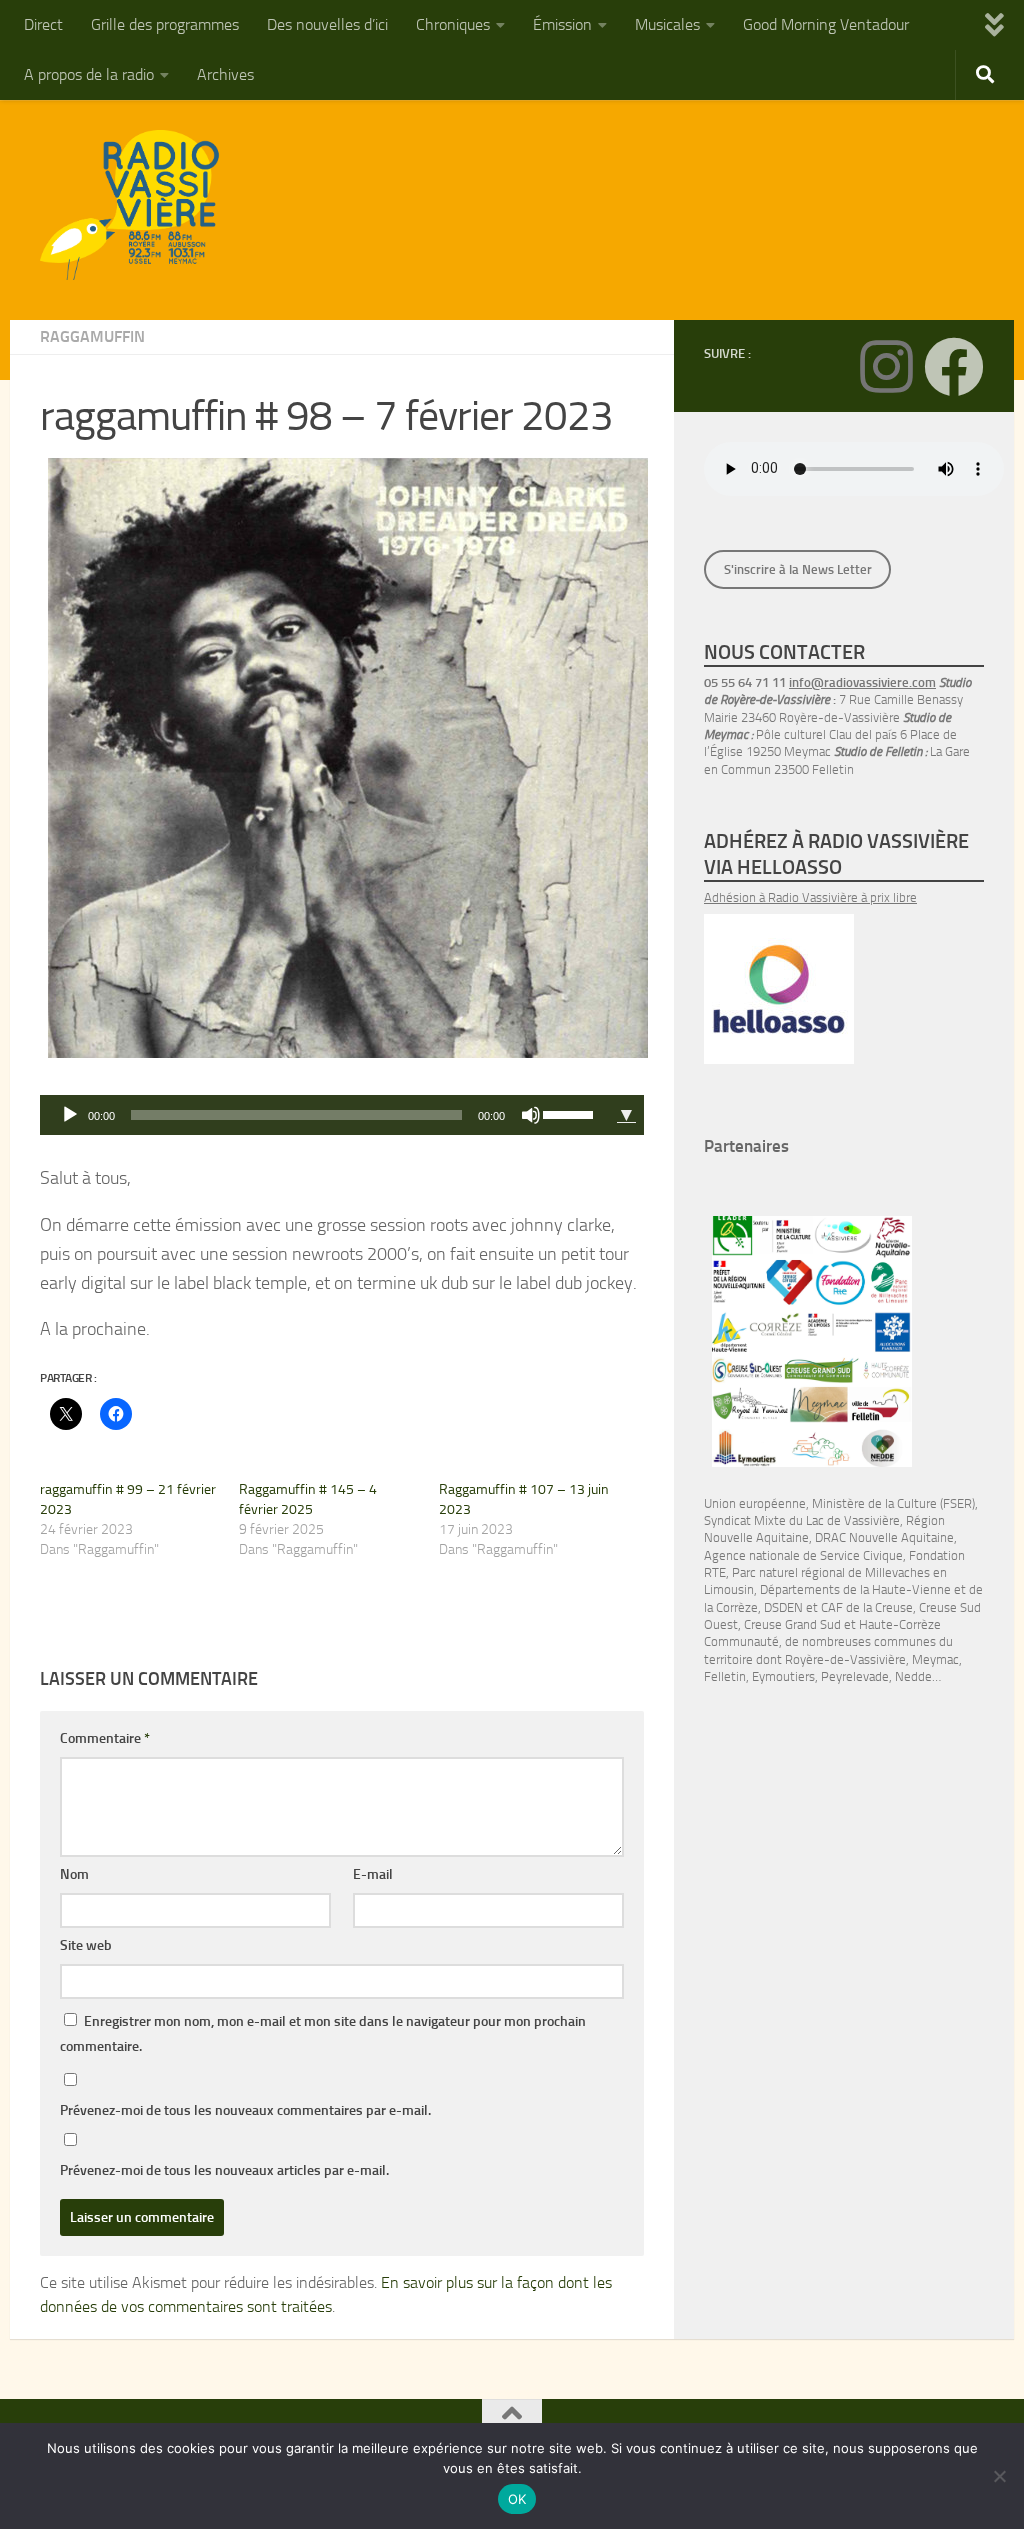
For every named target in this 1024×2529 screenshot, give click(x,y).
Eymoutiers (783, 1676)
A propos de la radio (89, 74)
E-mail (373, 1874)
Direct (43, 24)
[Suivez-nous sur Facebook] (954, 367)
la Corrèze (731, 1607)
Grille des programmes (165, 24)
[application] (324, 1115)
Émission (562, 24)
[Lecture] (70, 1115)
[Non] (999, 2476)
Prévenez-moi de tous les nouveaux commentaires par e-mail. (245, 2110)
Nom (74, 1874)
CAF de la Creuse (867, 1607)
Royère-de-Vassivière (845, 1659)
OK (517, 2499)
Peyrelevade (855, 1676)
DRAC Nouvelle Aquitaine (884, 1537)
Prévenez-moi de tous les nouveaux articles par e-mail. (224, 2170)
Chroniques (453, 24)
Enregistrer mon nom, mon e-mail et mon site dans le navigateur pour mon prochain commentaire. (323, 2034)
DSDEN (783, 1607)
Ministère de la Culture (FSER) (893, 1503)
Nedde (913, 1676)
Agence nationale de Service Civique (803, 1555)
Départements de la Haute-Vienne (855, 1589)
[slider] (571, 1113)
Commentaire (105, 1738)
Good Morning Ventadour (826, 24)
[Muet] (531, 1115)
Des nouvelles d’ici (327, 24)
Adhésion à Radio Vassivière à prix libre (810, 897)
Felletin (725, 1676)
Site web (86, 1945)
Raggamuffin (92, 336)
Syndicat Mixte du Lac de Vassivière (802, 1520)
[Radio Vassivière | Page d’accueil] (141, 205)
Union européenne (755, 1503)
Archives (225, 74)
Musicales (667, 24)
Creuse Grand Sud (792, 1624)
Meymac (935, 1659)
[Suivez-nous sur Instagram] (886, 367)
